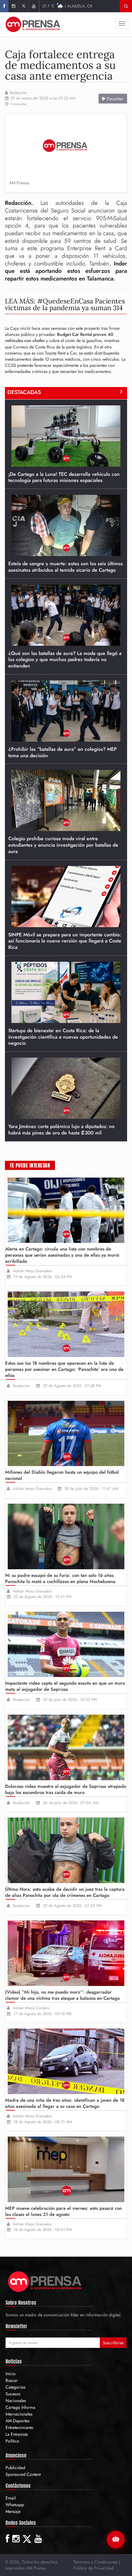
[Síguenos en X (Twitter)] (23, 6)
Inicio (11, 2374)
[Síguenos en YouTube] (34, 6)
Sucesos (13, 2394)
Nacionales (16, 2401)
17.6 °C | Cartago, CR (68, 6)
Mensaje (13, 2511)
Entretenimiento (19, 2427)
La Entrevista (17, 2434)
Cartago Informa (20, 2407)
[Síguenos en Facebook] (4, 6)
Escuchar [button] (115, 99)
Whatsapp (15, 2505)
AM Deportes (17, 2421)
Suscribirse (113, 2343)
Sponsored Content (23, 2474)
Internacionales (19, 2414)
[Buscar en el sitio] (126, 6)
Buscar (12, 2380)
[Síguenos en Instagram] (13, 6)
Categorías (16, 2387)
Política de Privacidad (93, 2568)
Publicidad (15, 2468)
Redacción (18, 93)
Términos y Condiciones (95, 2562)
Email (11, 2498)
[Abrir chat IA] (116, 2540)
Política (12, 2441)
